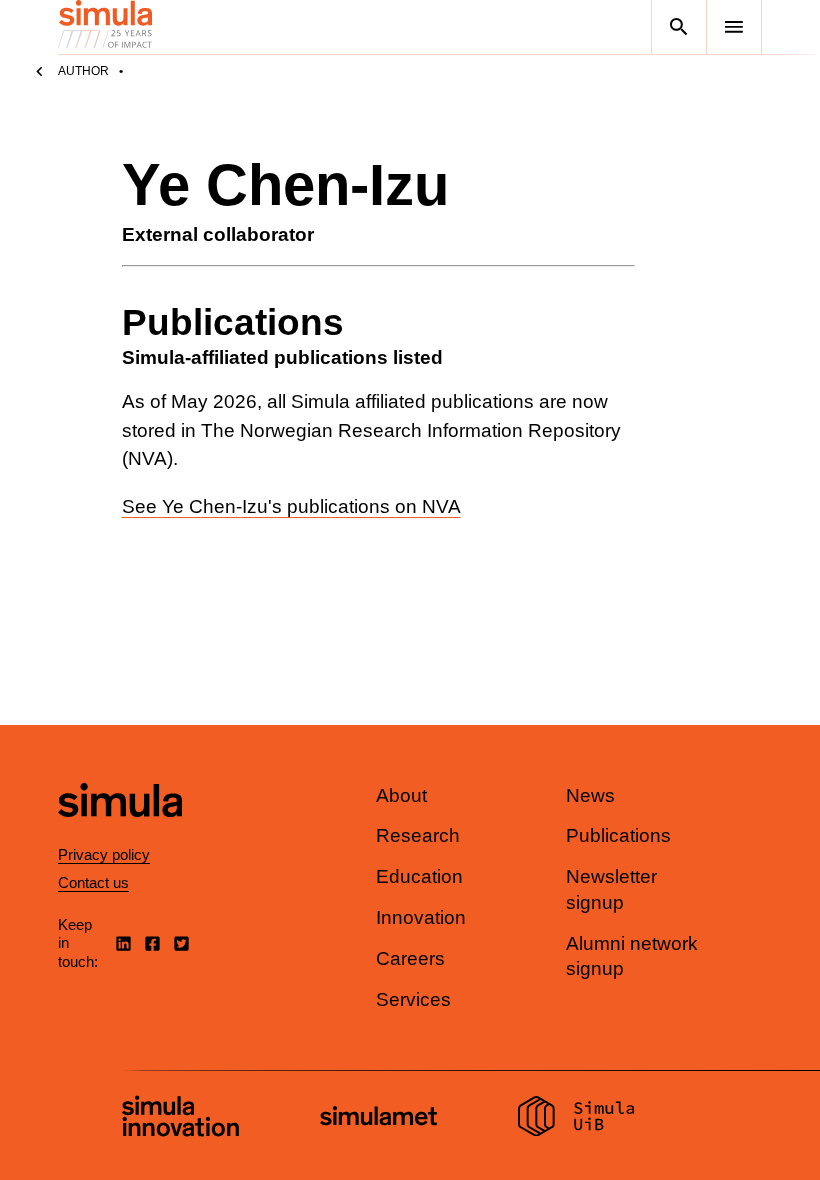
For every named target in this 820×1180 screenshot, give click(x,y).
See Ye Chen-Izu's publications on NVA (291, 506)
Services (413, 999)
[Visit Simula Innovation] (180, 1119)
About (401, 795)
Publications (618, 835)
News (590, 795)
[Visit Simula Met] (378, 1118)
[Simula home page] (120, 833)
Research (418, 835)
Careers (410, 958)
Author (83, 71)
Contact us (93, 882)
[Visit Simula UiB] (576, 1119)
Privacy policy (104, 854)
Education (419, 876)
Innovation (421, 917)
